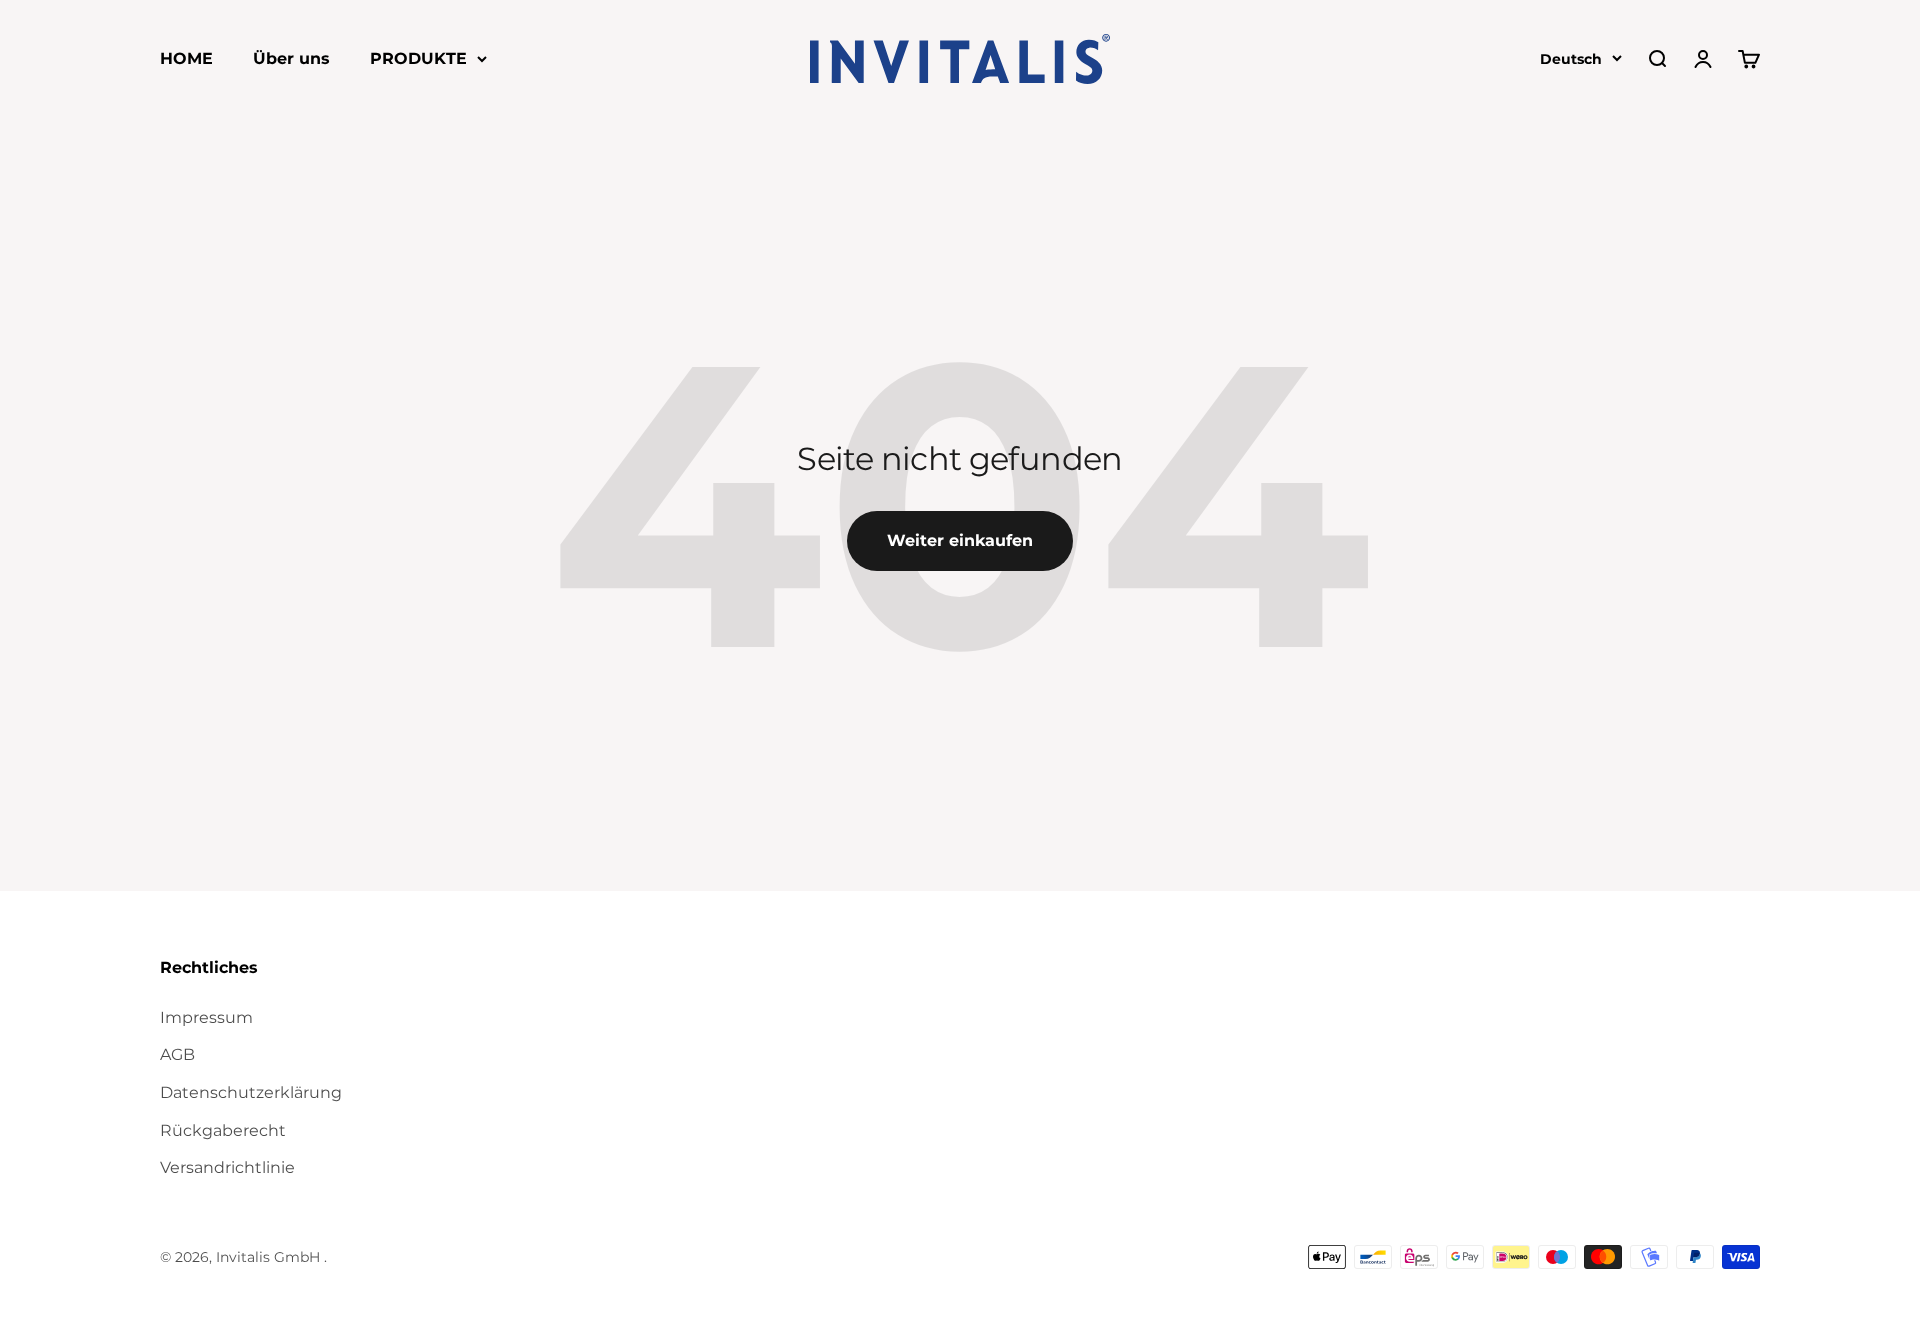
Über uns (291, 58)
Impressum (206, 1017)
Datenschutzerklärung (251, 1092)
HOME (186, 58)
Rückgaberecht (223, 1130)
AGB (177, 1054)
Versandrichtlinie (227, 1167)
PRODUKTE (418, 58)
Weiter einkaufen (960, 540)
